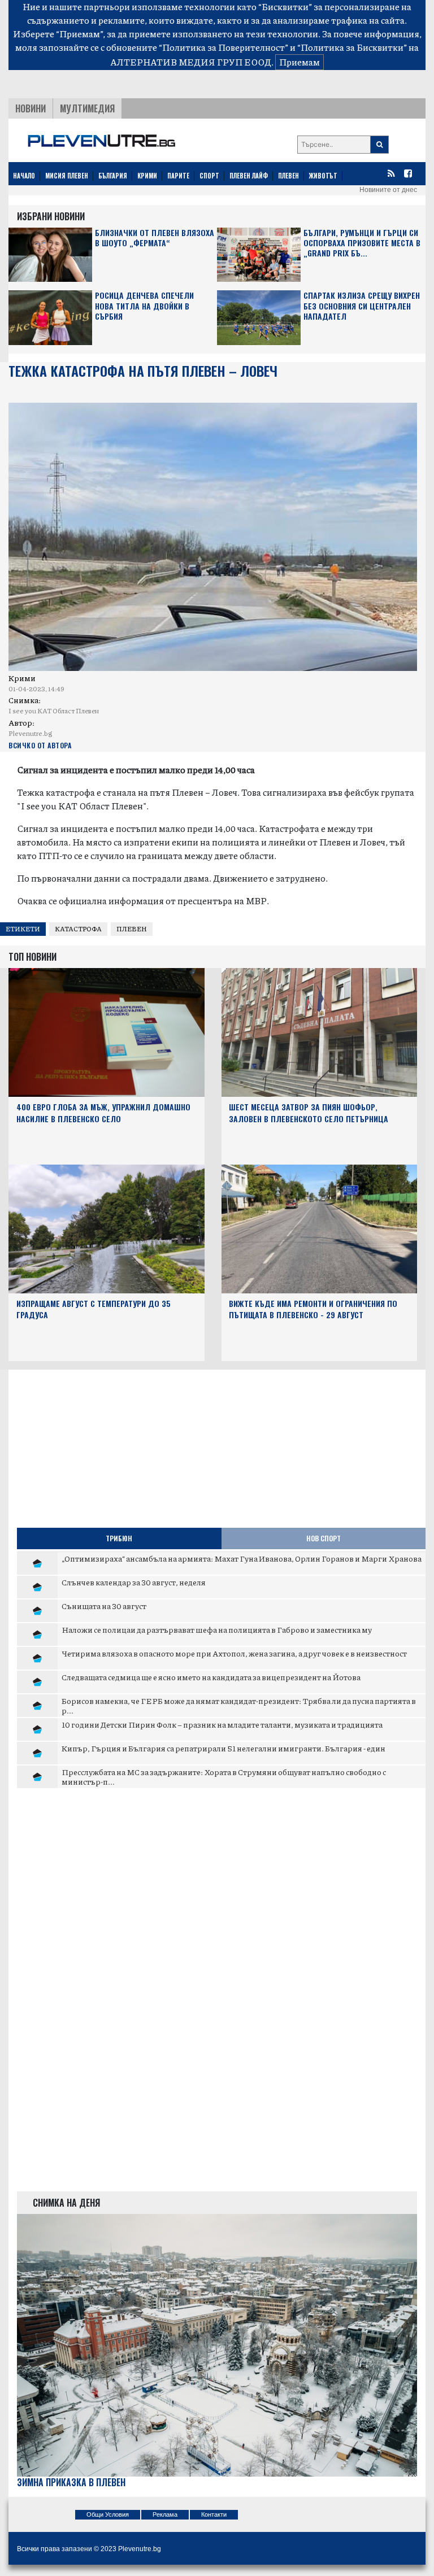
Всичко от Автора (40, 745)
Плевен (132, 929)
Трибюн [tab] (119, 1538)
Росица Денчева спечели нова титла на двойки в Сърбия (144, 306)
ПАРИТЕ (178, 176)
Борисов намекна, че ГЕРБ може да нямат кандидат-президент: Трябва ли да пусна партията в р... (239, 1706)
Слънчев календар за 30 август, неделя (134, 1582)
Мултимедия (87, 108)
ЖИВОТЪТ (323, 176)
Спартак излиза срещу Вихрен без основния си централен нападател (362, 306)
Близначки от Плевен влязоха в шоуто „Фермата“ (155, 238)
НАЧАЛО (24, 176)
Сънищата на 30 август (104, 1606)
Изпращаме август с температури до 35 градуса (94, 1309)
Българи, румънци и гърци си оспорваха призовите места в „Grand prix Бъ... (362, 243)
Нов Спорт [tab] (324, 1538)
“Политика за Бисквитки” (352, 47)
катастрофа (78, 929)
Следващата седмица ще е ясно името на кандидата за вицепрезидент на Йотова (211, 1677)
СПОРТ (209, 176)
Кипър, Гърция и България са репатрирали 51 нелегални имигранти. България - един (223, 1748)
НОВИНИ (31, 108)
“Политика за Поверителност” (223, 47)
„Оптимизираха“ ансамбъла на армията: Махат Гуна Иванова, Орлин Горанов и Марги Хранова (242, 1558)
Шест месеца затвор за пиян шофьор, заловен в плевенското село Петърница (309, 1113)
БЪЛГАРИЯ (113, 176)
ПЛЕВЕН (288, 176)
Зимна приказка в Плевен (71, 2483)
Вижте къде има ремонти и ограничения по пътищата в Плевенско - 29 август (313, 1309)
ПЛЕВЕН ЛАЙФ (249, 176)
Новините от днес (388, 190)
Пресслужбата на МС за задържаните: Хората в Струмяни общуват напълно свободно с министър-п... (224, 1777)
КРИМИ (147, 176)
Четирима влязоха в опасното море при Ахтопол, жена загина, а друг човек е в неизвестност (234, 1653)
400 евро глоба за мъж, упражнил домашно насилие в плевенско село (103, 1113)
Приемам (300, 62)
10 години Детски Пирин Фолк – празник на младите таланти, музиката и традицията (222, 1724)
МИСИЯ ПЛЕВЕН (67, 176)
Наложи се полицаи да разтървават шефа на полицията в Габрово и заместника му (217, 1629)
